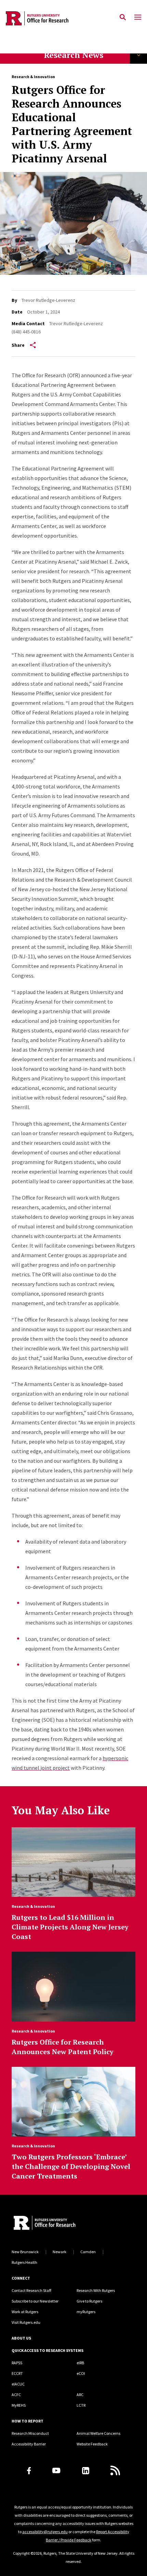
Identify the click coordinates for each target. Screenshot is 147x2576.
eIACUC (18, 2384)
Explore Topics (138, 55)
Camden (88, 2252)
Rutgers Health (24, 2262)
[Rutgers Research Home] (66, 2224)
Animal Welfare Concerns (98, 2433)
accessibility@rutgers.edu (45, 2532)
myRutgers (86, 2312)
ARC (80, 2395)
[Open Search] (123, 17)
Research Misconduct (30, 2433)
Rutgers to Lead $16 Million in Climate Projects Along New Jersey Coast (70, 1927)
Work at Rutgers (25, 2312)
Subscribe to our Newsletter (35, 2301)
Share (18, 345)
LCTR (81, 2405)
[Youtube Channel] (56, 2470)
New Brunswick (25, 2252)
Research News (73, 55)
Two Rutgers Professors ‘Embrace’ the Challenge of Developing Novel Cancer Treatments (71, 2166)
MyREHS (19, 2405)
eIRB (80, 2363)
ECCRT (17, 2373)
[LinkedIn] (86, 2471)
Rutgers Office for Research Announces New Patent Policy (63, 2047)
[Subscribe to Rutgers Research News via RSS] (115, 2470)
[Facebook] (29, 2471)
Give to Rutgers (89, 2301)
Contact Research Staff (31, 2290)
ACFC (16, 2395)
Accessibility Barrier (29, 2444)
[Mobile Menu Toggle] (138, 17)
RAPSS (17, 2363)
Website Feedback (92, 2444)
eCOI (81, 2373)
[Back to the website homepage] (37, 18)
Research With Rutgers (96, 2290)
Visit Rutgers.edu (26, 2322)
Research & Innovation (33, 77)
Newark (59, 2252)
